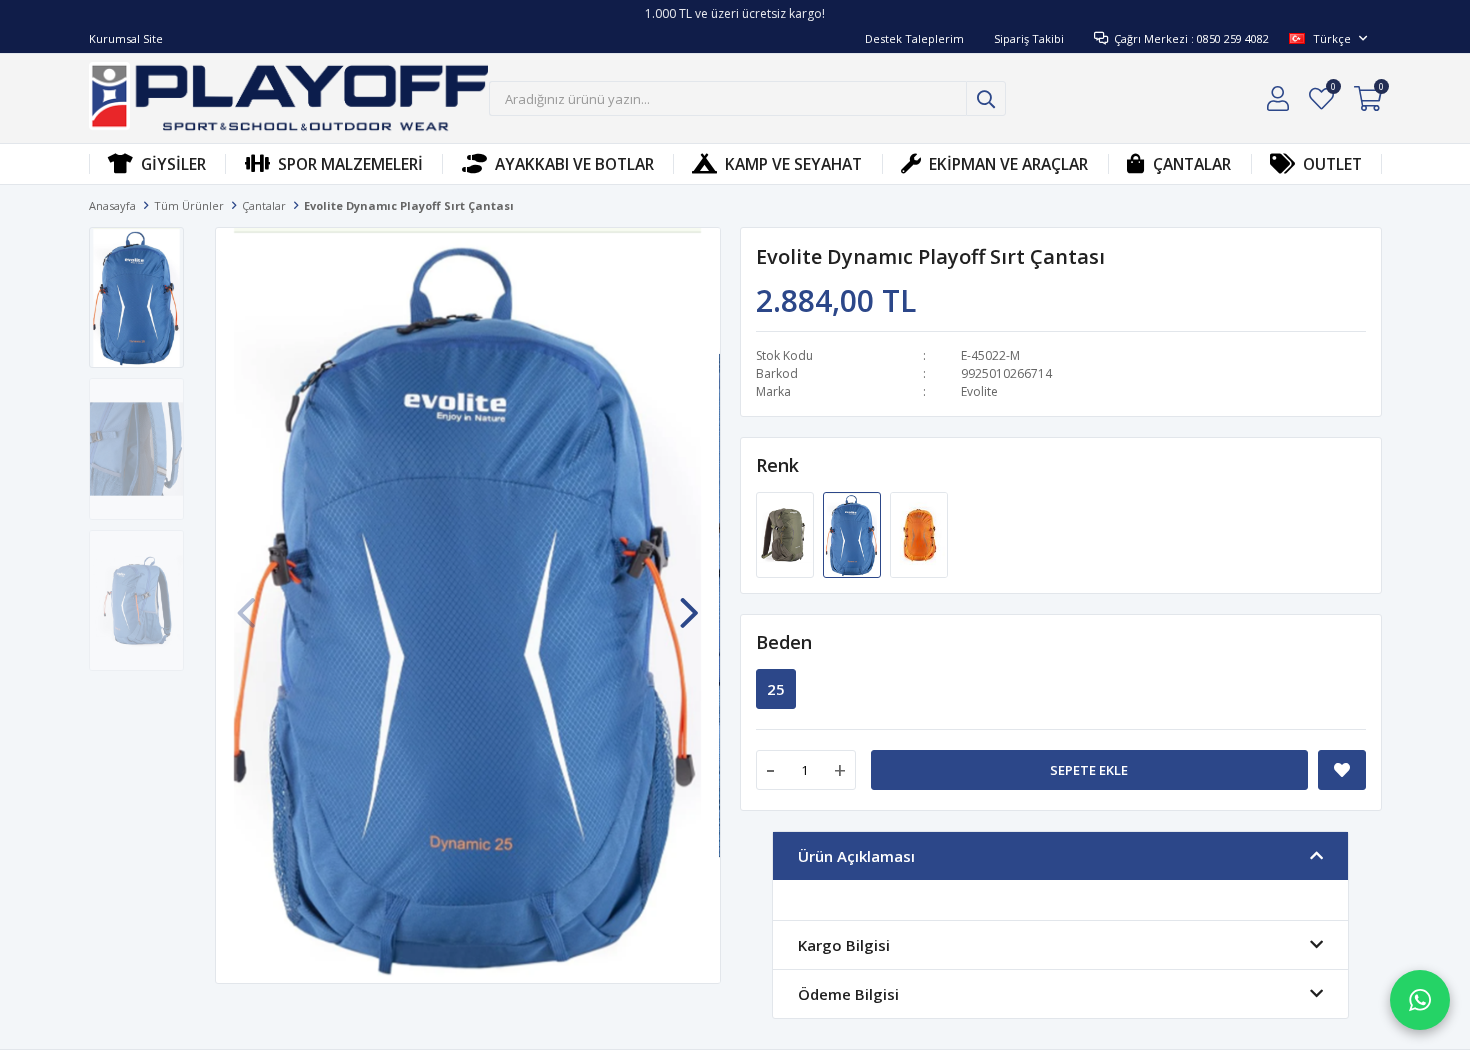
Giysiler (173, 164)
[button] (689, 603)
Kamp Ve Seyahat (793, 164)
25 (776, 689)
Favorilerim (1332, 89)
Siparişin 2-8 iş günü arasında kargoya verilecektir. (735, 15)
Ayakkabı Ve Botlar (574, 164)
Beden (784, 642)
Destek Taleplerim (914, 38)
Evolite (979, 391)
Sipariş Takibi (1029, 38)
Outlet (1332, 164)
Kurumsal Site (126, 38)
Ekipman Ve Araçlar (1008, 164)
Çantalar (1192, 164)
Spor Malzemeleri (350, 164)
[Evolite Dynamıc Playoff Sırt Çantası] (786, 533)
